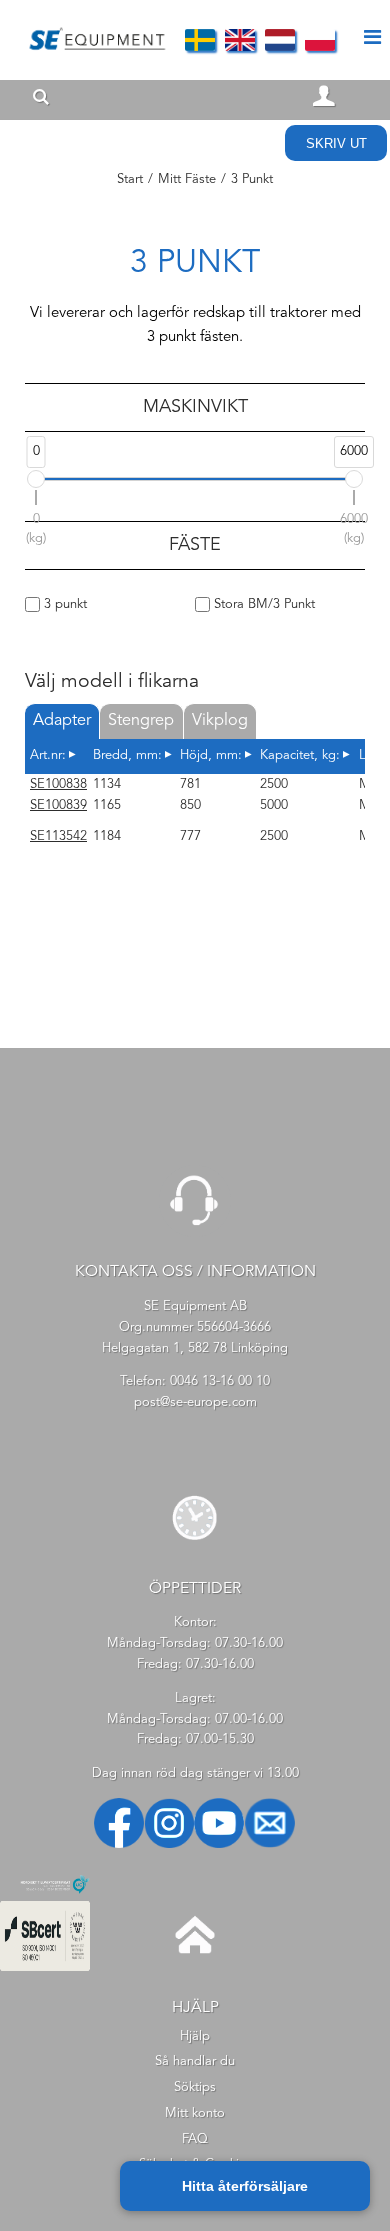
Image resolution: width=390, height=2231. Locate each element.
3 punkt (63, 604)
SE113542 (58, 836)
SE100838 (58, 784)
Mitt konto (195, 2113)
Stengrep (141, 721)
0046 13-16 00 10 (220, 1381)
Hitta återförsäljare (245, 2186)
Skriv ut (336, 143)
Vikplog (220, 721)
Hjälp (195, 2036)
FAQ (195, 2139)
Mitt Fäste (187, 179)
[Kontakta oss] (195, 1233)
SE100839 (58, 805)
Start (130, 179)
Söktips (195, 2087)
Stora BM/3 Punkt (262, 604)
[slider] (36, 479)
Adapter (62, 721)
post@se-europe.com (195, 1402)
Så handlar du (195, 2061)
